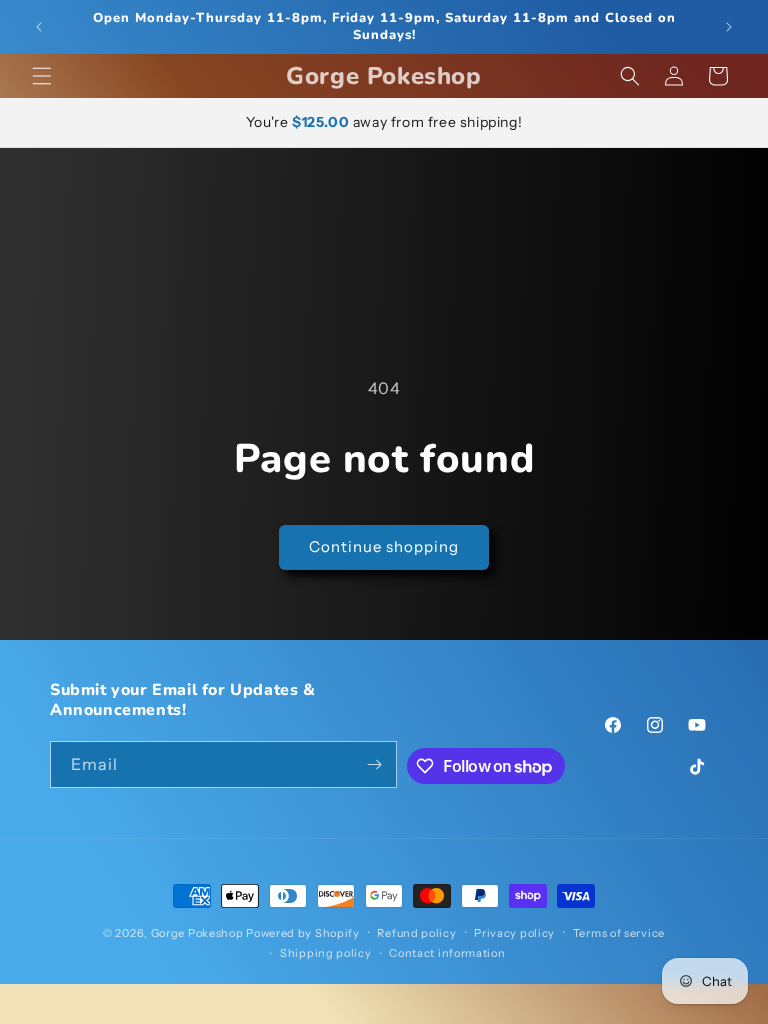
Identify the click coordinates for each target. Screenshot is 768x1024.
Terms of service (619, 933)
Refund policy (416, 933)
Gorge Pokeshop (197, 933)
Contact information (447, 953)
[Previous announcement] (39, 27)
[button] (42, 76)
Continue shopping (384, 546)
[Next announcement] (729, 27)
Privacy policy (514, 933)
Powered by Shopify (303, 933)
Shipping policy (326, 953)
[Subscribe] (374, 764)
